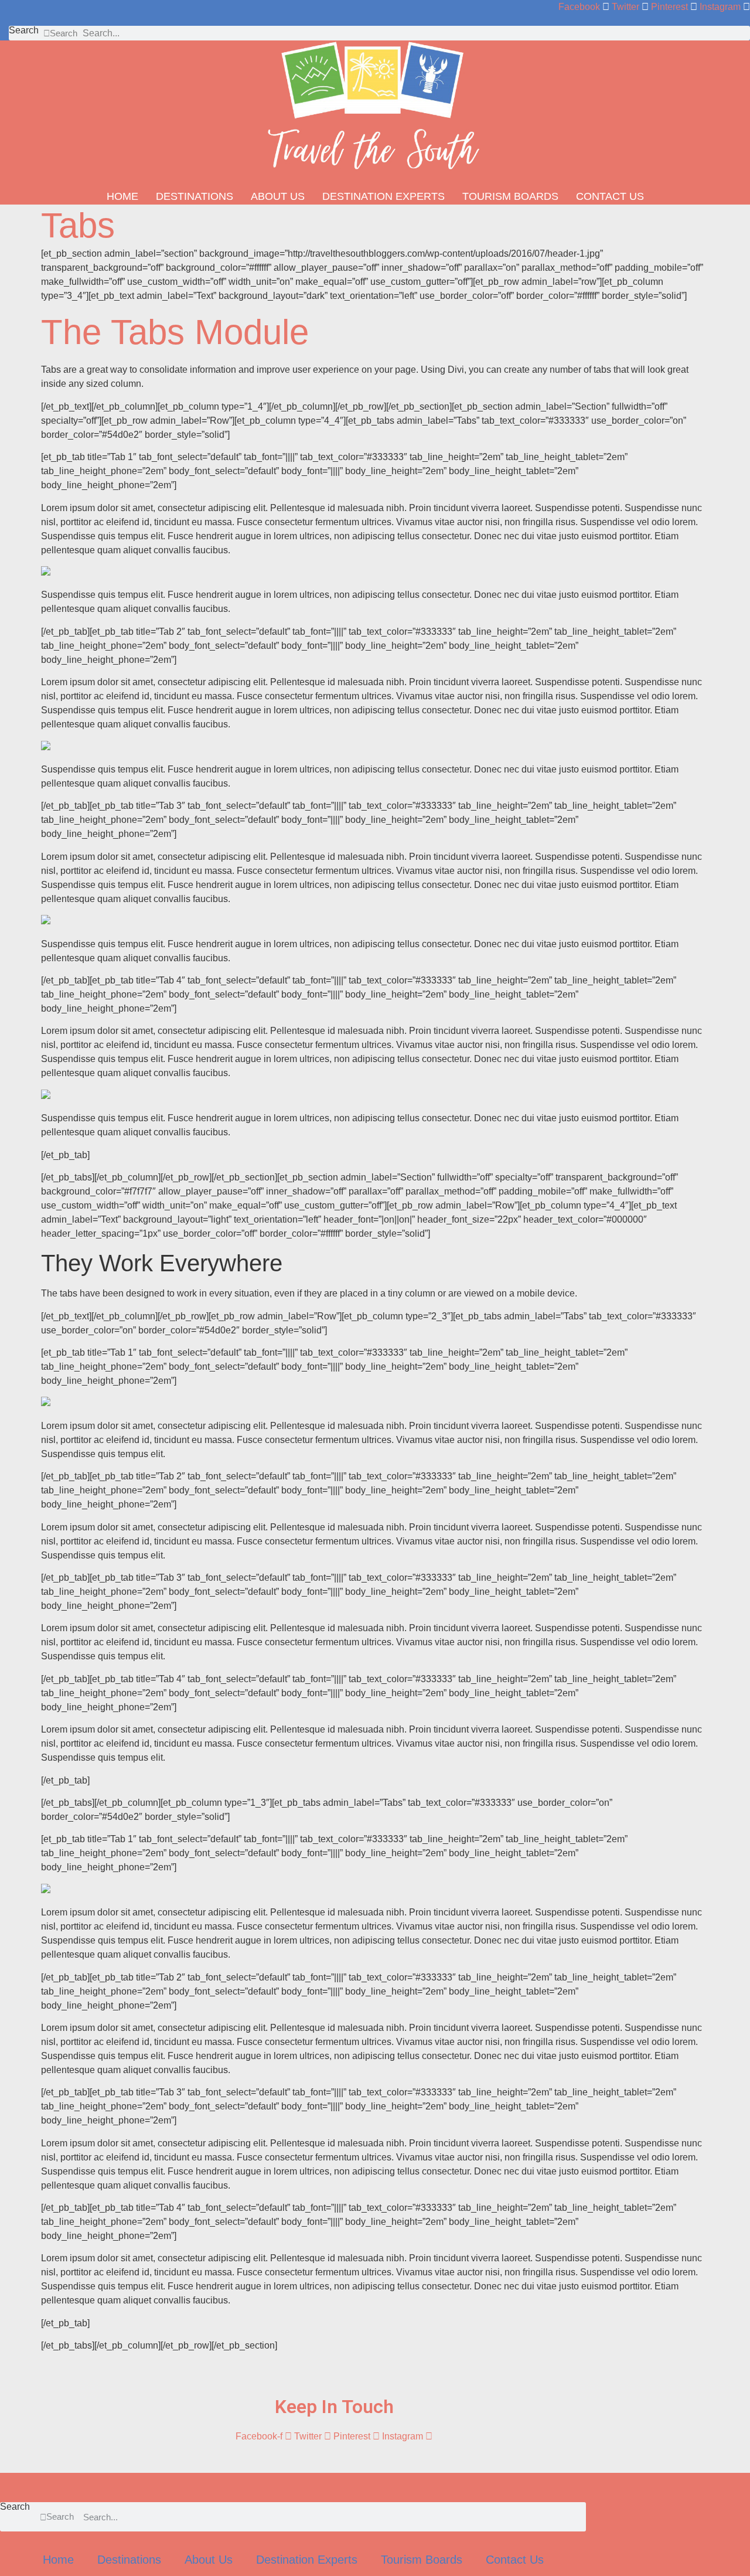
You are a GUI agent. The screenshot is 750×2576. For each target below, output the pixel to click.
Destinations (195, 196)
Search (24, 30)
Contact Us (610, 196)
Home (122, 196)
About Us (278, 196)
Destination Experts (383, 196)
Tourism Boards (510, 196)
